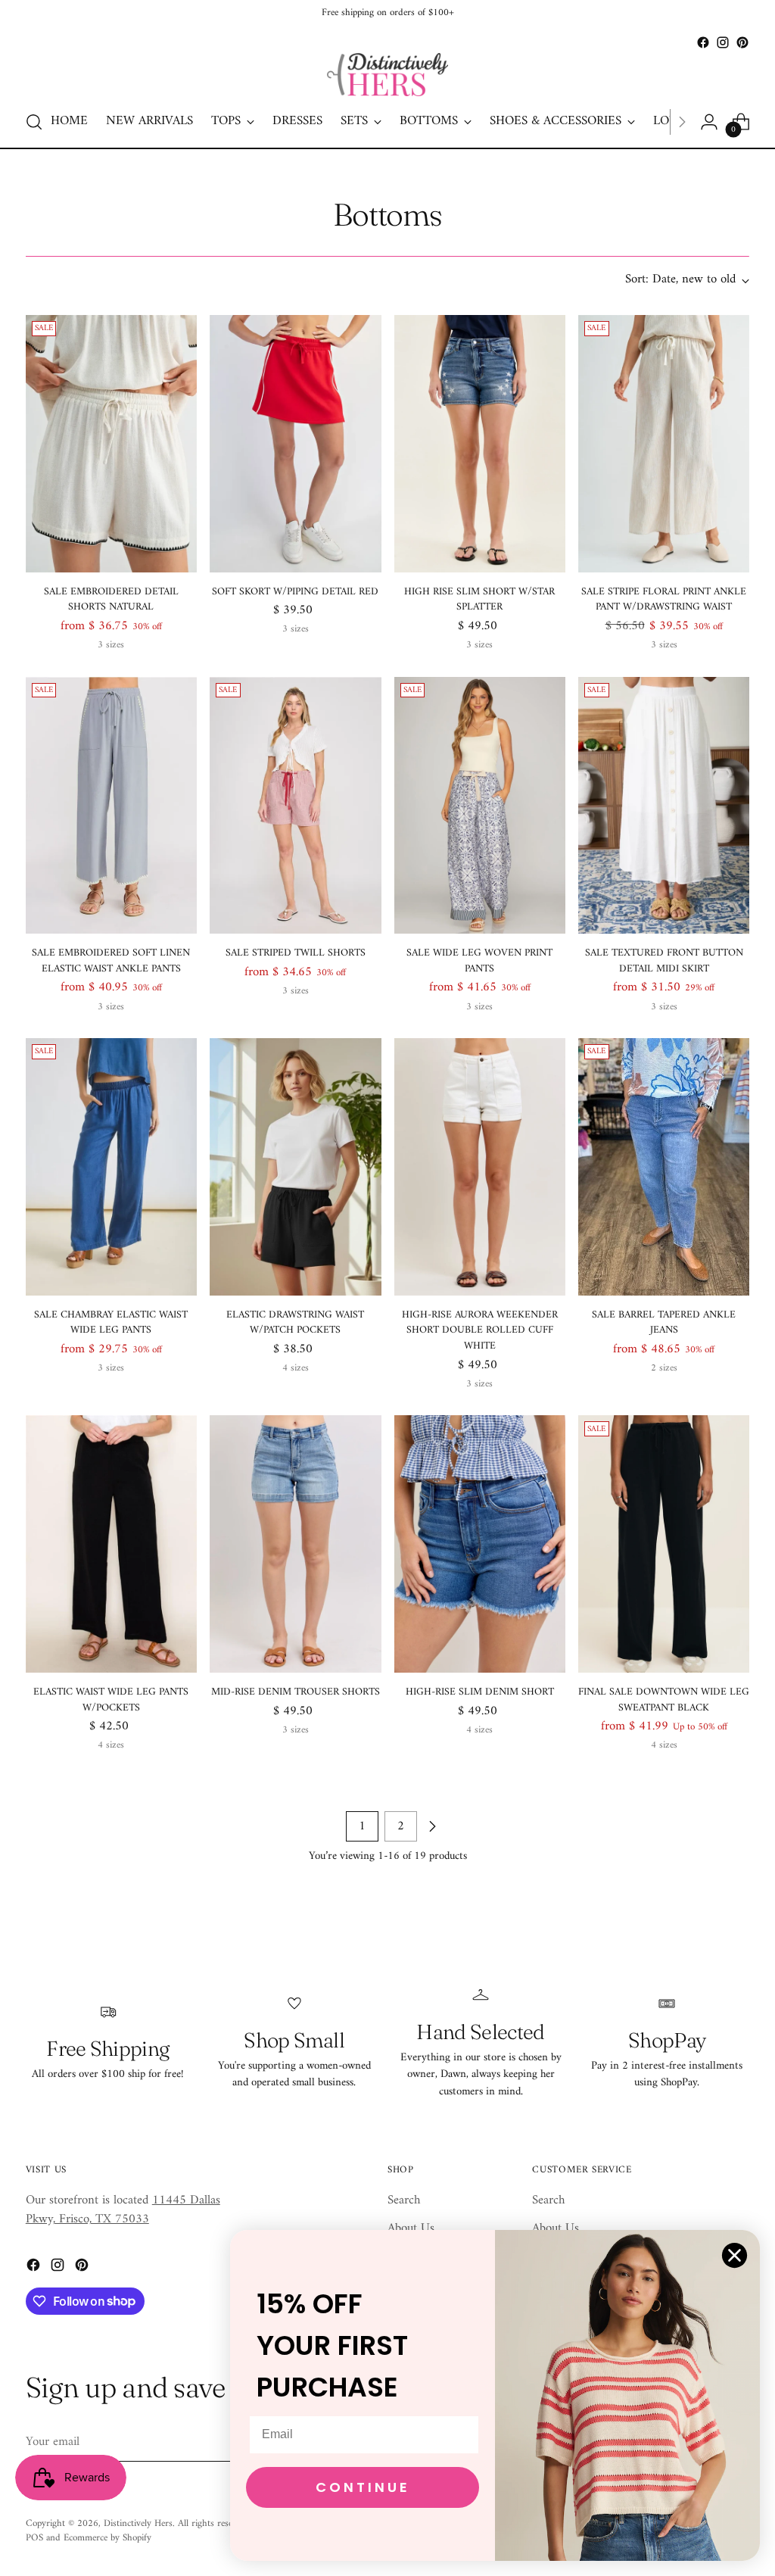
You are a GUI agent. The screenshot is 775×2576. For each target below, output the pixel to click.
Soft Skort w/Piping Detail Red (295, 592)
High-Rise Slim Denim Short (480, 1692)
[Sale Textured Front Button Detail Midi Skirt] (664, 806)
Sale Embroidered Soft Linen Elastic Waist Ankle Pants (111, 961)
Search (404, 2200)
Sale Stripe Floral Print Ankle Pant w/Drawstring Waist (664, 600)
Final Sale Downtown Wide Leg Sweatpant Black (664, 1700)
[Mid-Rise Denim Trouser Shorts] (295, 1544)
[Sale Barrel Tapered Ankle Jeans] (664, 1167)
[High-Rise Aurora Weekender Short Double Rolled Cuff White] (480, 1167)
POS (34, 2538)
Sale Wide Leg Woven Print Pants (479, 961)
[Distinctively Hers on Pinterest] (742, 42)
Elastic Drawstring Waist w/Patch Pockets (295, 1323)
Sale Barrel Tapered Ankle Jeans (664, 1323)
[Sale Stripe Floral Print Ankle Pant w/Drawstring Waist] (664, 444)
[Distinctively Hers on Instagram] (723, 42)
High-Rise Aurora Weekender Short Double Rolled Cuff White (480, 1330)
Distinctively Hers (138, 2523)
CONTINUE (363, 2487)
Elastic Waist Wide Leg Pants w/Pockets (111, 1700)
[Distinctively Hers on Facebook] (703, 42)
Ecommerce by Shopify (107, 2538)
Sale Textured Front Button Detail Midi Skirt (664, 961)
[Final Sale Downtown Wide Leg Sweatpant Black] (664, 1544)
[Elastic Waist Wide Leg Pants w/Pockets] (111, 1544)
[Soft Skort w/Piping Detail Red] (295, 444)
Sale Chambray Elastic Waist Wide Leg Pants (111, 1323)
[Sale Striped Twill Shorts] (295, 806)
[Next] (682, 122)
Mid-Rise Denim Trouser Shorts (296, 1692)
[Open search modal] (34, 122)
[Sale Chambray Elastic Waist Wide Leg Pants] (111, 1167)
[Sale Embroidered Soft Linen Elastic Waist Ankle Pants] (111, 806)
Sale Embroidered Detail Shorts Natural (111, 600)
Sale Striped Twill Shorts (296, 953)
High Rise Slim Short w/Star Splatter (479, 600)
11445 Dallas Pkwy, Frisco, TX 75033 (123, 2210)
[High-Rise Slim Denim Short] (480, 1544)
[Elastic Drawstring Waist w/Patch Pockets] (295, 1167)
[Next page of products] (432, 1826)
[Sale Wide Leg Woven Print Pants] (480, 806)
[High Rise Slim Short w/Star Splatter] (480, 444)
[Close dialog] (735, 2255)
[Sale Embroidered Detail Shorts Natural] (111, 444)
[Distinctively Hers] (387, 75)
